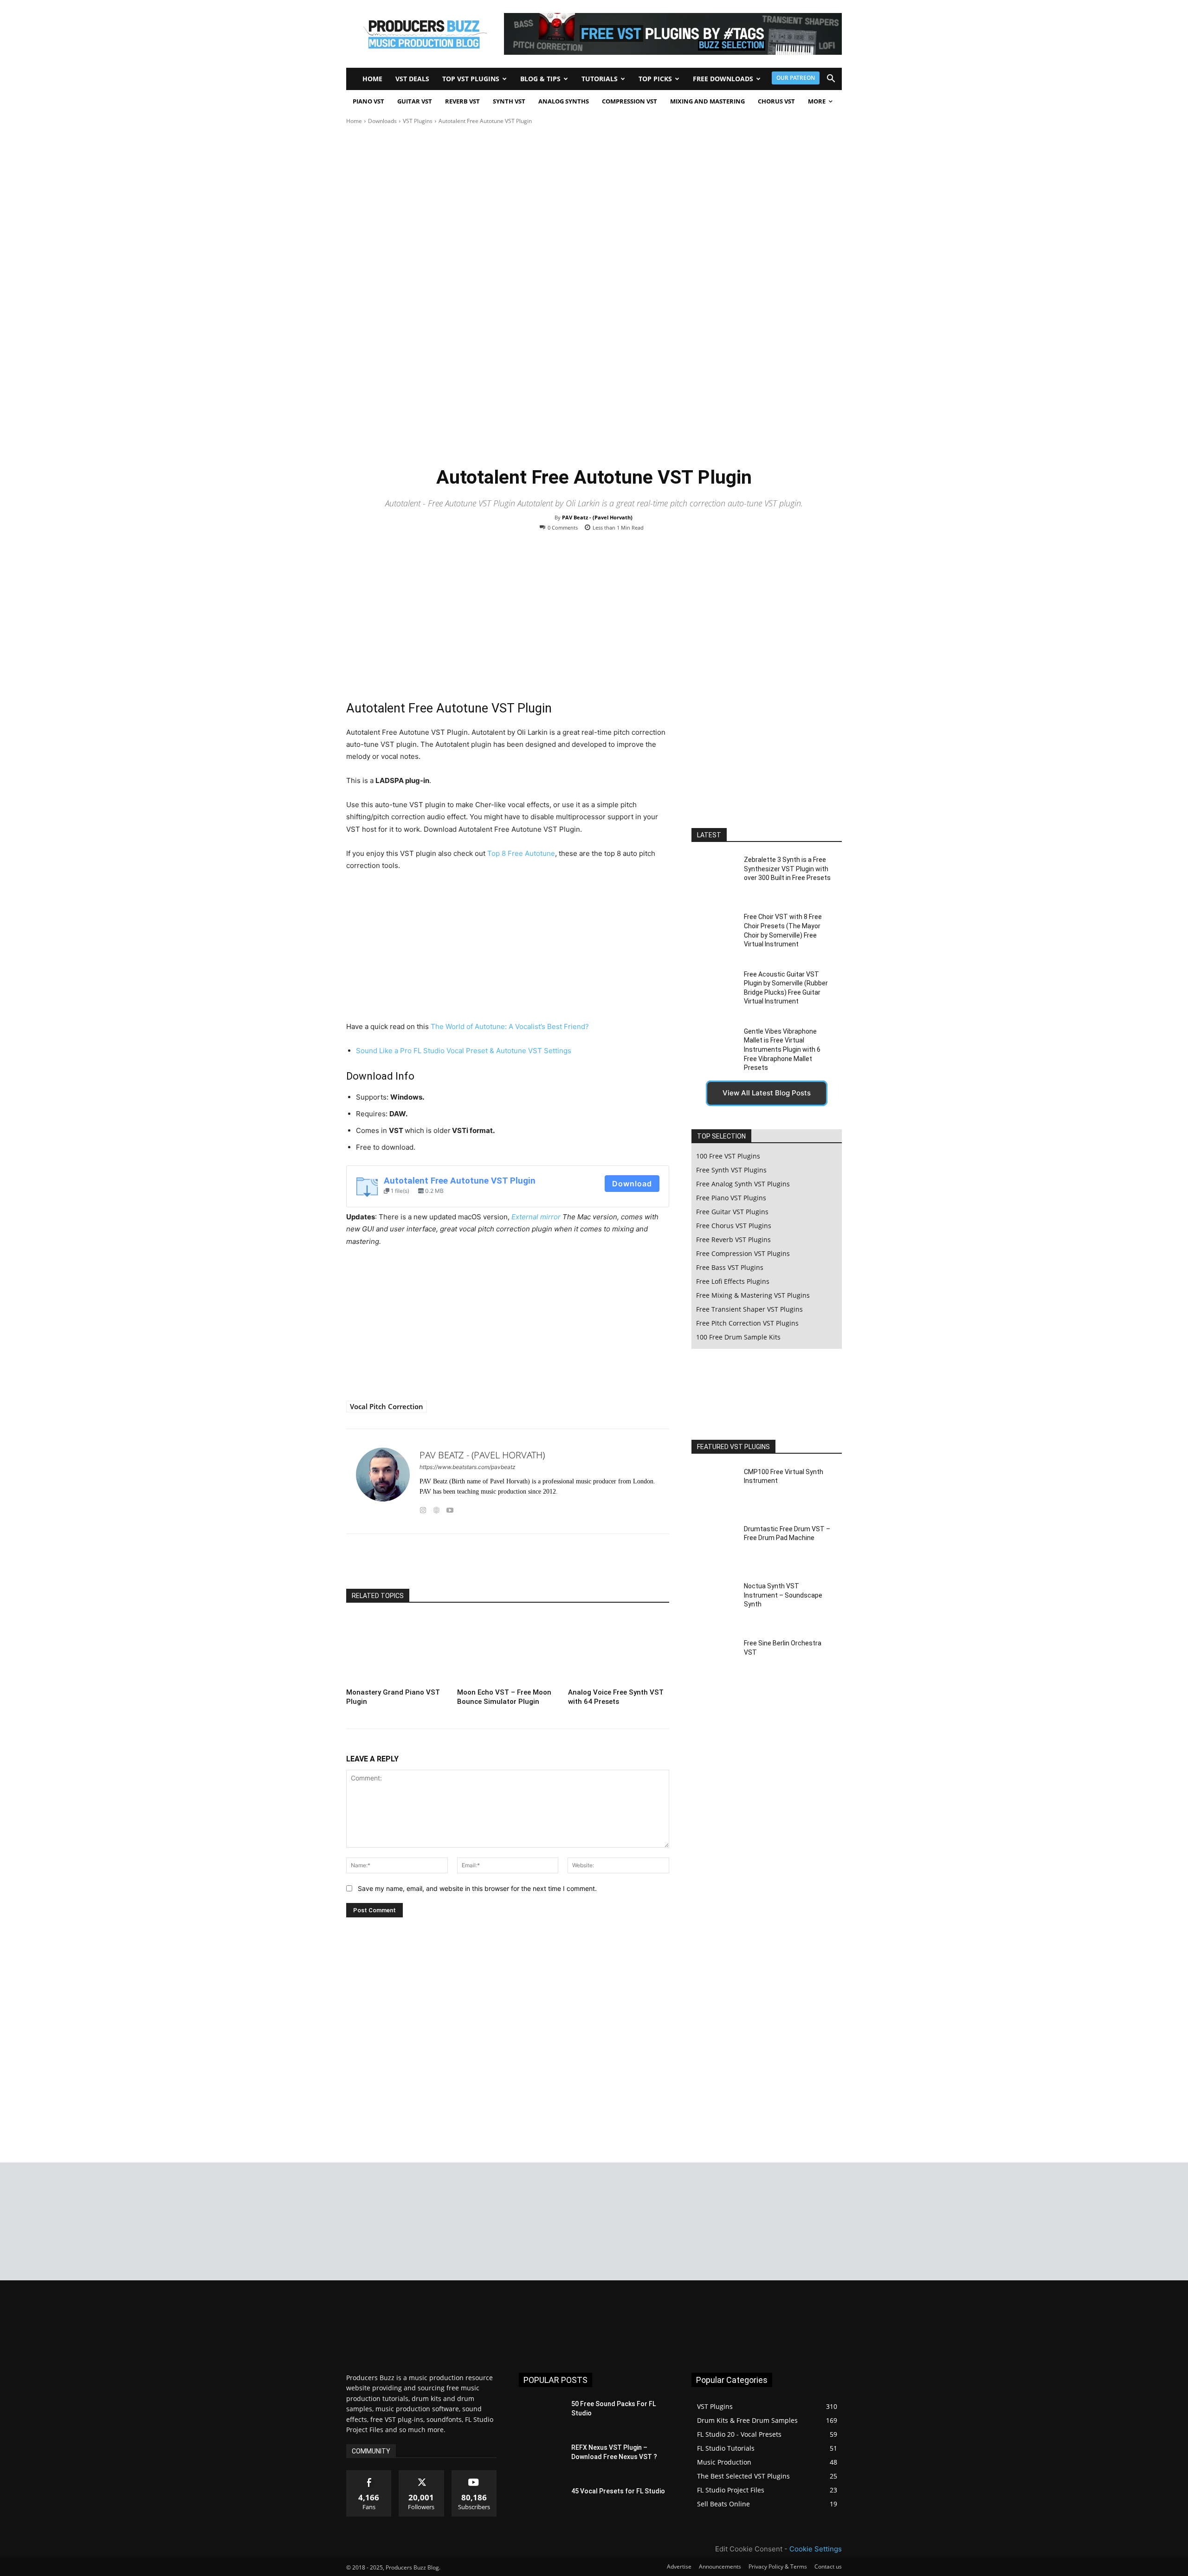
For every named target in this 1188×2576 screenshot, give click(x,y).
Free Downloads (723, 79)
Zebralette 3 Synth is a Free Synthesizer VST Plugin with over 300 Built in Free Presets (787, 869)
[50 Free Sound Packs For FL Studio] (541, 2415)
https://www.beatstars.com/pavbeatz (468, 1467)
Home (372, 79)
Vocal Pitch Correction (387, 1406)
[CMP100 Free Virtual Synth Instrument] (714, 1488)
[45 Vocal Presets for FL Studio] (541, 2503)
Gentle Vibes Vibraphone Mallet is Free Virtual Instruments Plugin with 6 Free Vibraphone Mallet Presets (782, 1049)
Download (632, 1184)
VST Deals (412, 79)
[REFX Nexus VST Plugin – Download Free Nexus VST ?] (541, 2459)
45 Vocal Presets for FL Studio (618, 2491)
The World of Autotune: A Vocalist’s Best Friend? (510, 1026)
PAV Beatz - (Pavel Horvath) (597, 517)
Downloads (382, 121)
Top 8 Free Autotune (521, 853)
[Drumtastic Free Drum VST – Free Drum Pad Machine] (714, 1546)
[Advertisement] (508, 621)
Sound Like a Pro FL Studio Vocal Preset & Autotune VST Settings (464, 1051)
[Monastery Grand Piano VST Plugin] (397, 1650)
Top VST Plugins (471, 79)
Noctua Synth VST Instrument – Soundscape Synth (783, 1595)
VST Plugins (418, 121)
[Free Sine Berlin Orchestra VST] (714, 1660)
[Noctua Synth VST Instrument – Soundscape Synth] (714, 1603)
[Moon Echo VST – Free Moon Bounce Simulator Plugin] (508, 1650)
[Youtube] (450, 1508)
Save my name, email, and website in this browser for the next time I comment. (477, 1888)
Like (369, 2474)
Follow (422, 2474)
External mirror (536, 1217)
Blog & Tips (540, 79)
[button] (831, 80)
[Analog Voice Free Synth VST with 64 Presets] (619, 1650)
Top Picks (655, 79)
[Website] (436, 1508)
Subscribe (474, 2474)
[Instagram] (423, 1508)
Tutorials (600, 79)
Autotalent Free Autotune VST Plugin (460, 1181)
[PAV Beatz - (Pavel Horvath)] (383, 1481)
